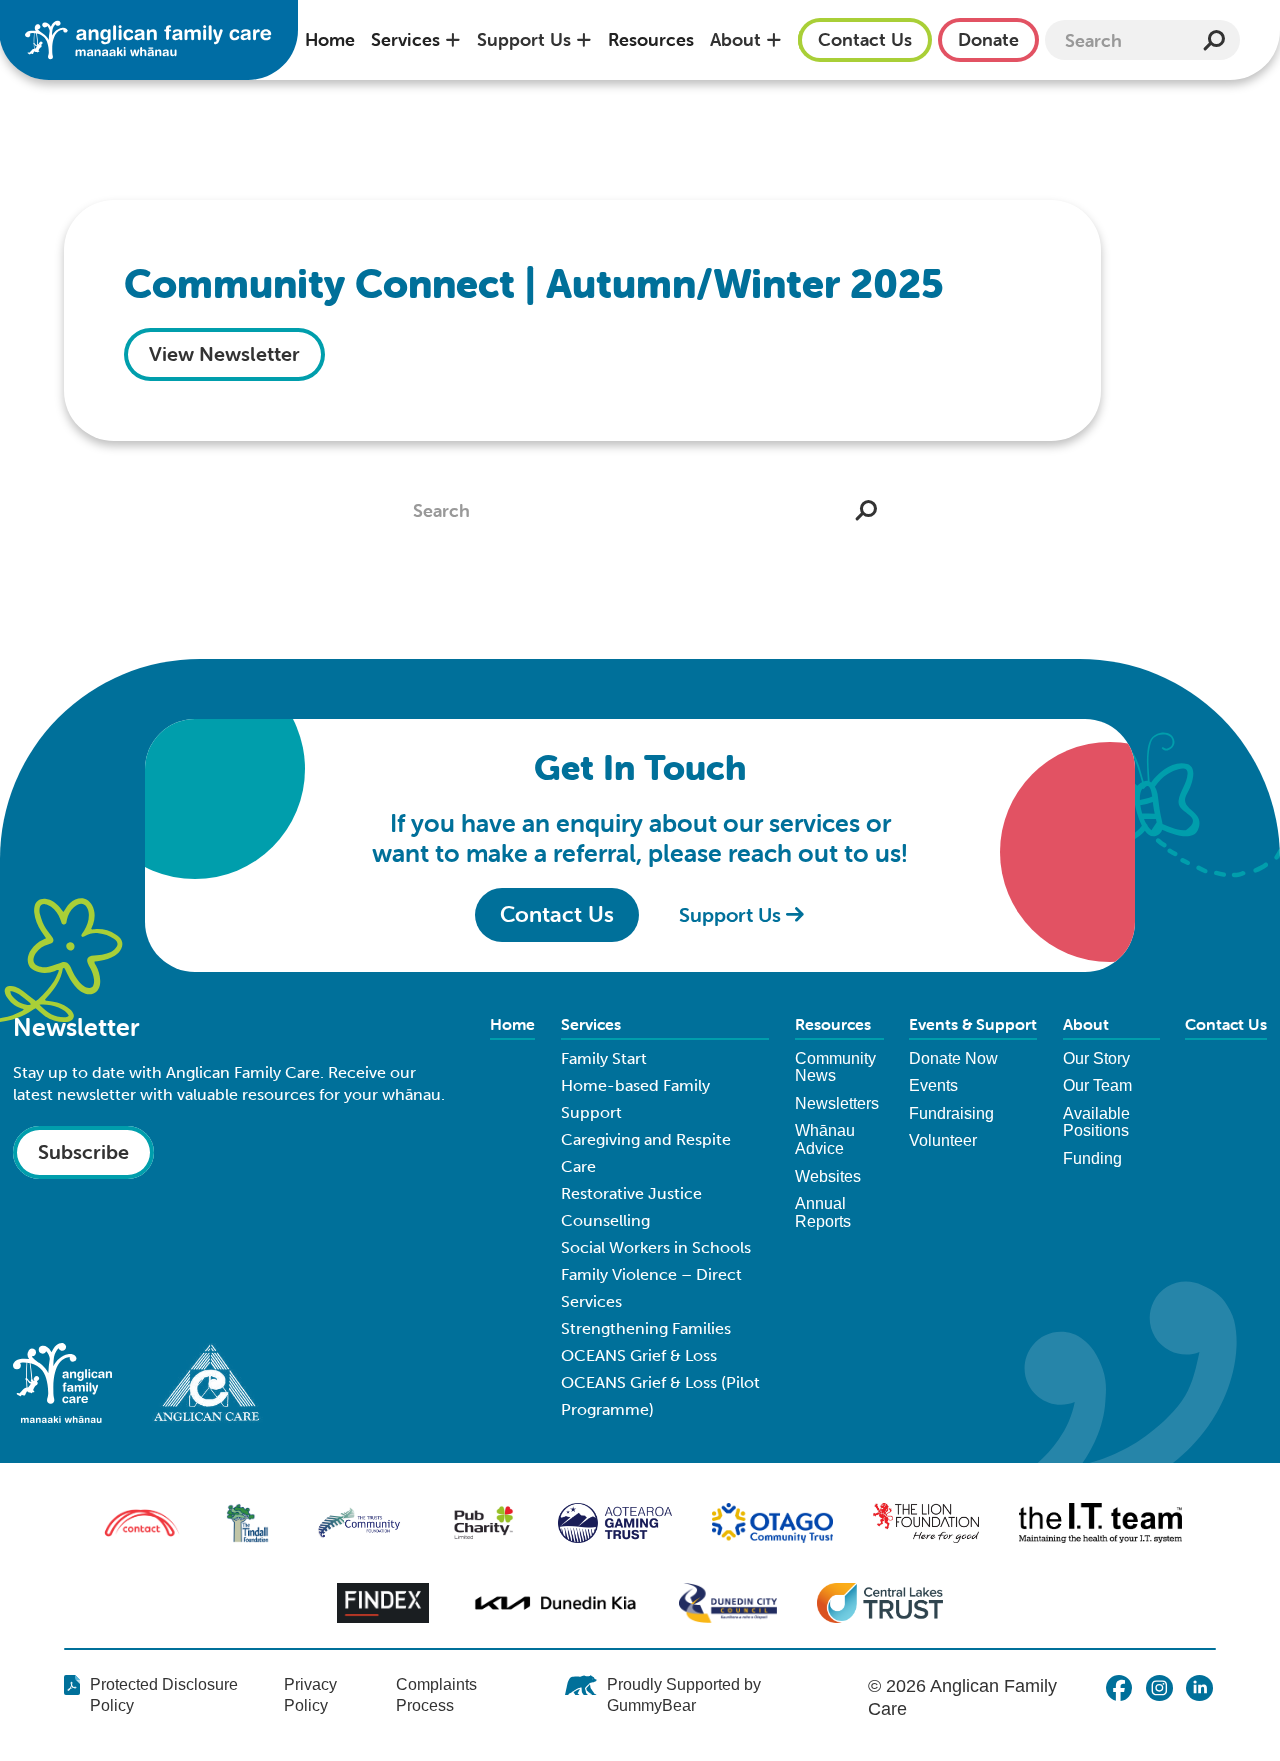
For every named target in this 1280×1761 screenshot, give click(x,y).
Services (405, 39)
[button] (416, 40)
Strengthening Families (646, 1328)
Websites (828, 1176)
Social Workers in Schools (656, 1247)
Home (330, 39)
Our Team (1097, 1085)
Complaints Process (436, 1695)
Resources (651, 39)
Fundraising (951, 1113)
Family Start (604, 1058)
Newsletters (837, 1103)
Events (933, 1085)
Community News (835, 1067)
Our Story (1096, 1058)
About (735, 39)
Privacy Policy (310, 1695)
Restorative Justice (631, 1193)
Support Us (524, 39)
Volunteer (943, 1140)
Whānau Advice (825, 1139)
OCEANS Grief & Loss (639, 1355)
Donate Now (953, 1058)
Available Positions (1096, 1122)
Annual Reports (823, 1212)
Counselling (605, 1220)
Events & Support (973, 1024)
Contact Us (1226, 1024)
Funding (1092, 1158)
